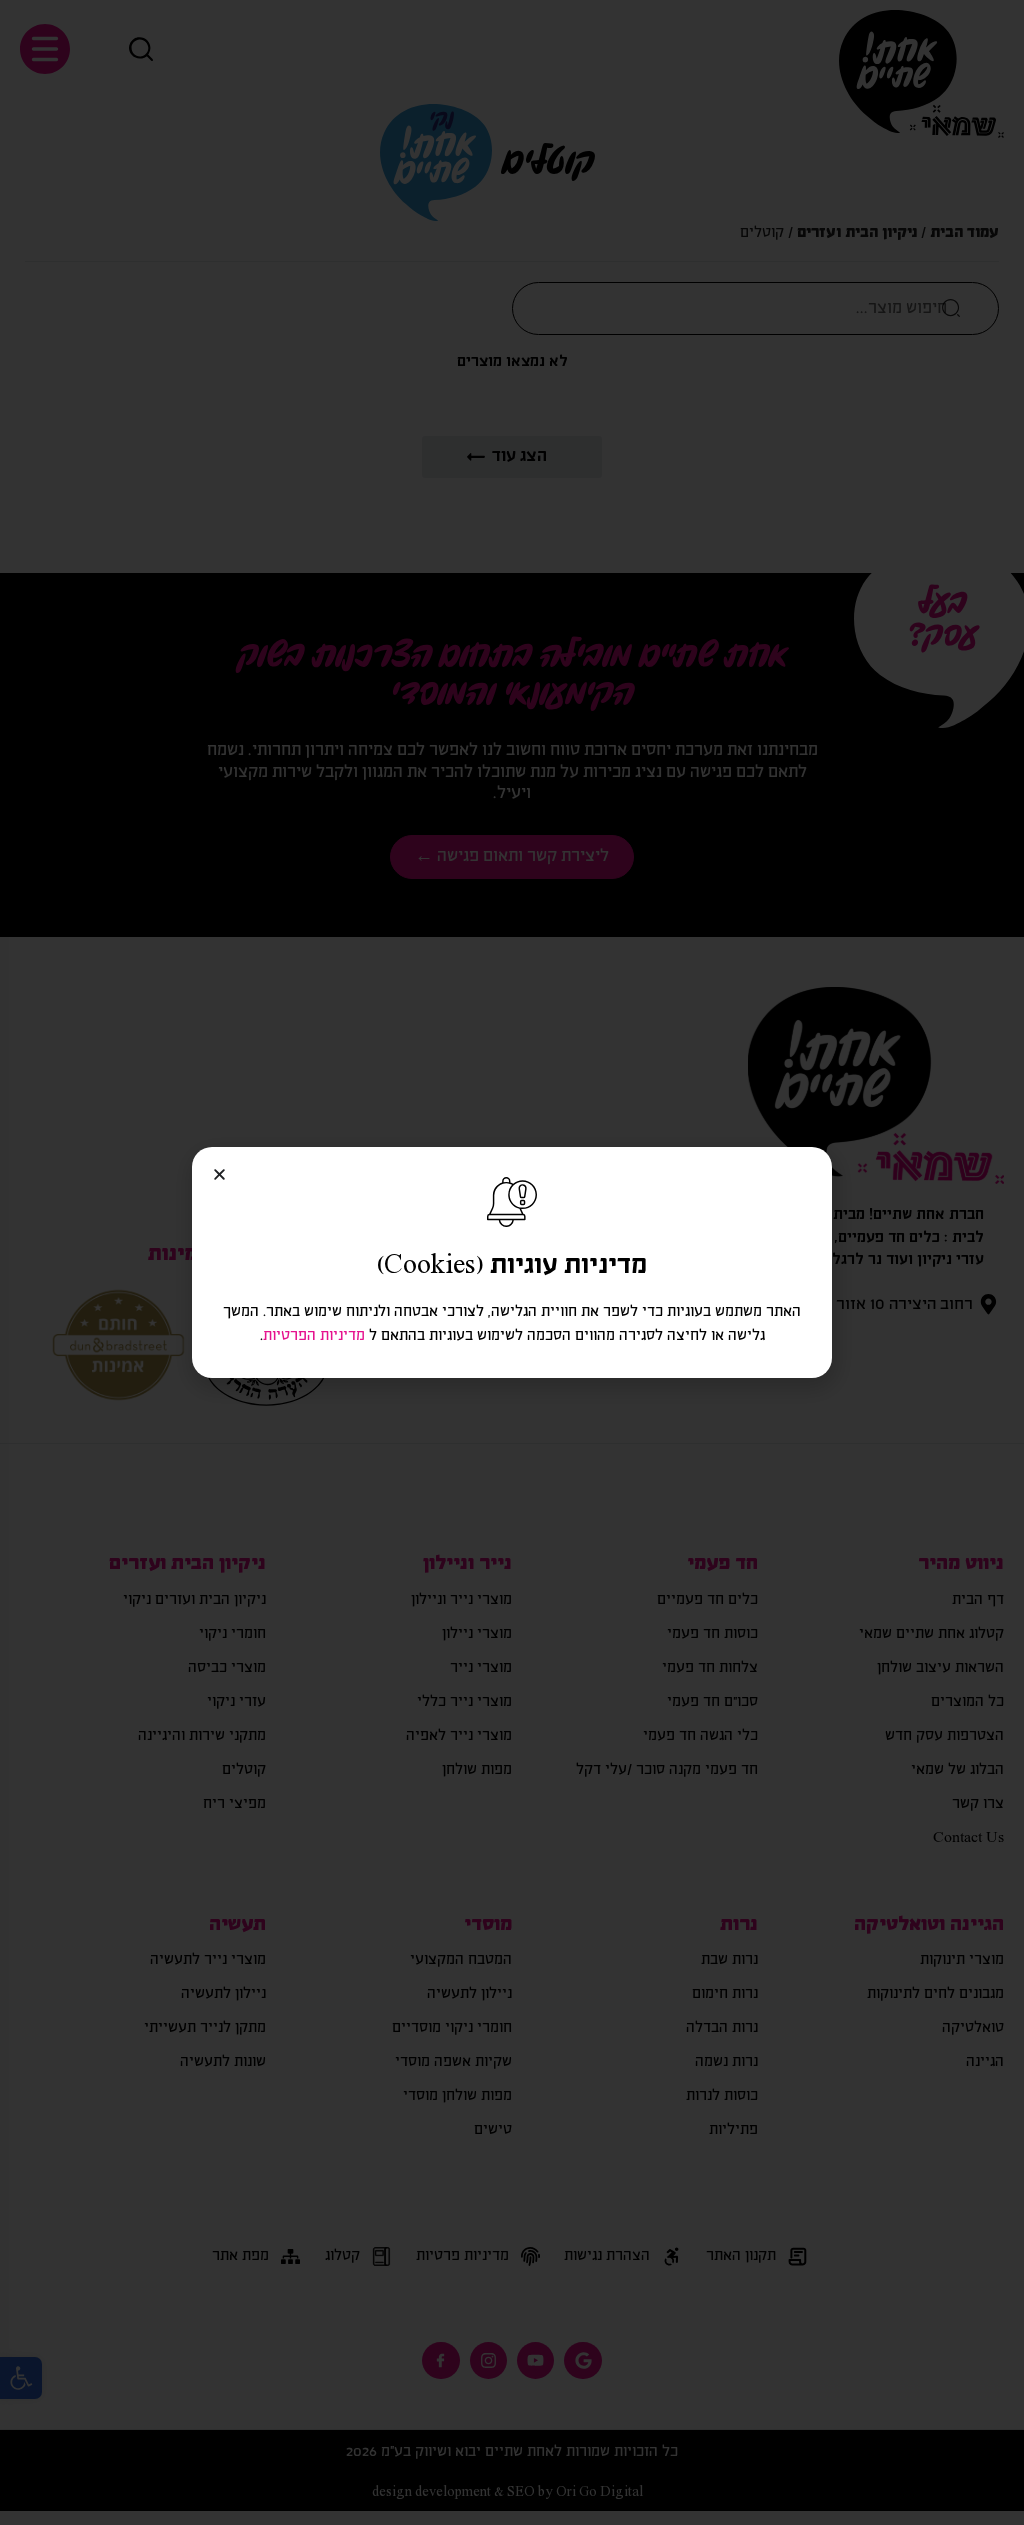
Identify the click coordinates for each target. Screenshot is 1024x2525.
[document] (512, 1262)
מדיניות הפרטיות (314, 1336)
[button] (219, 1174)
